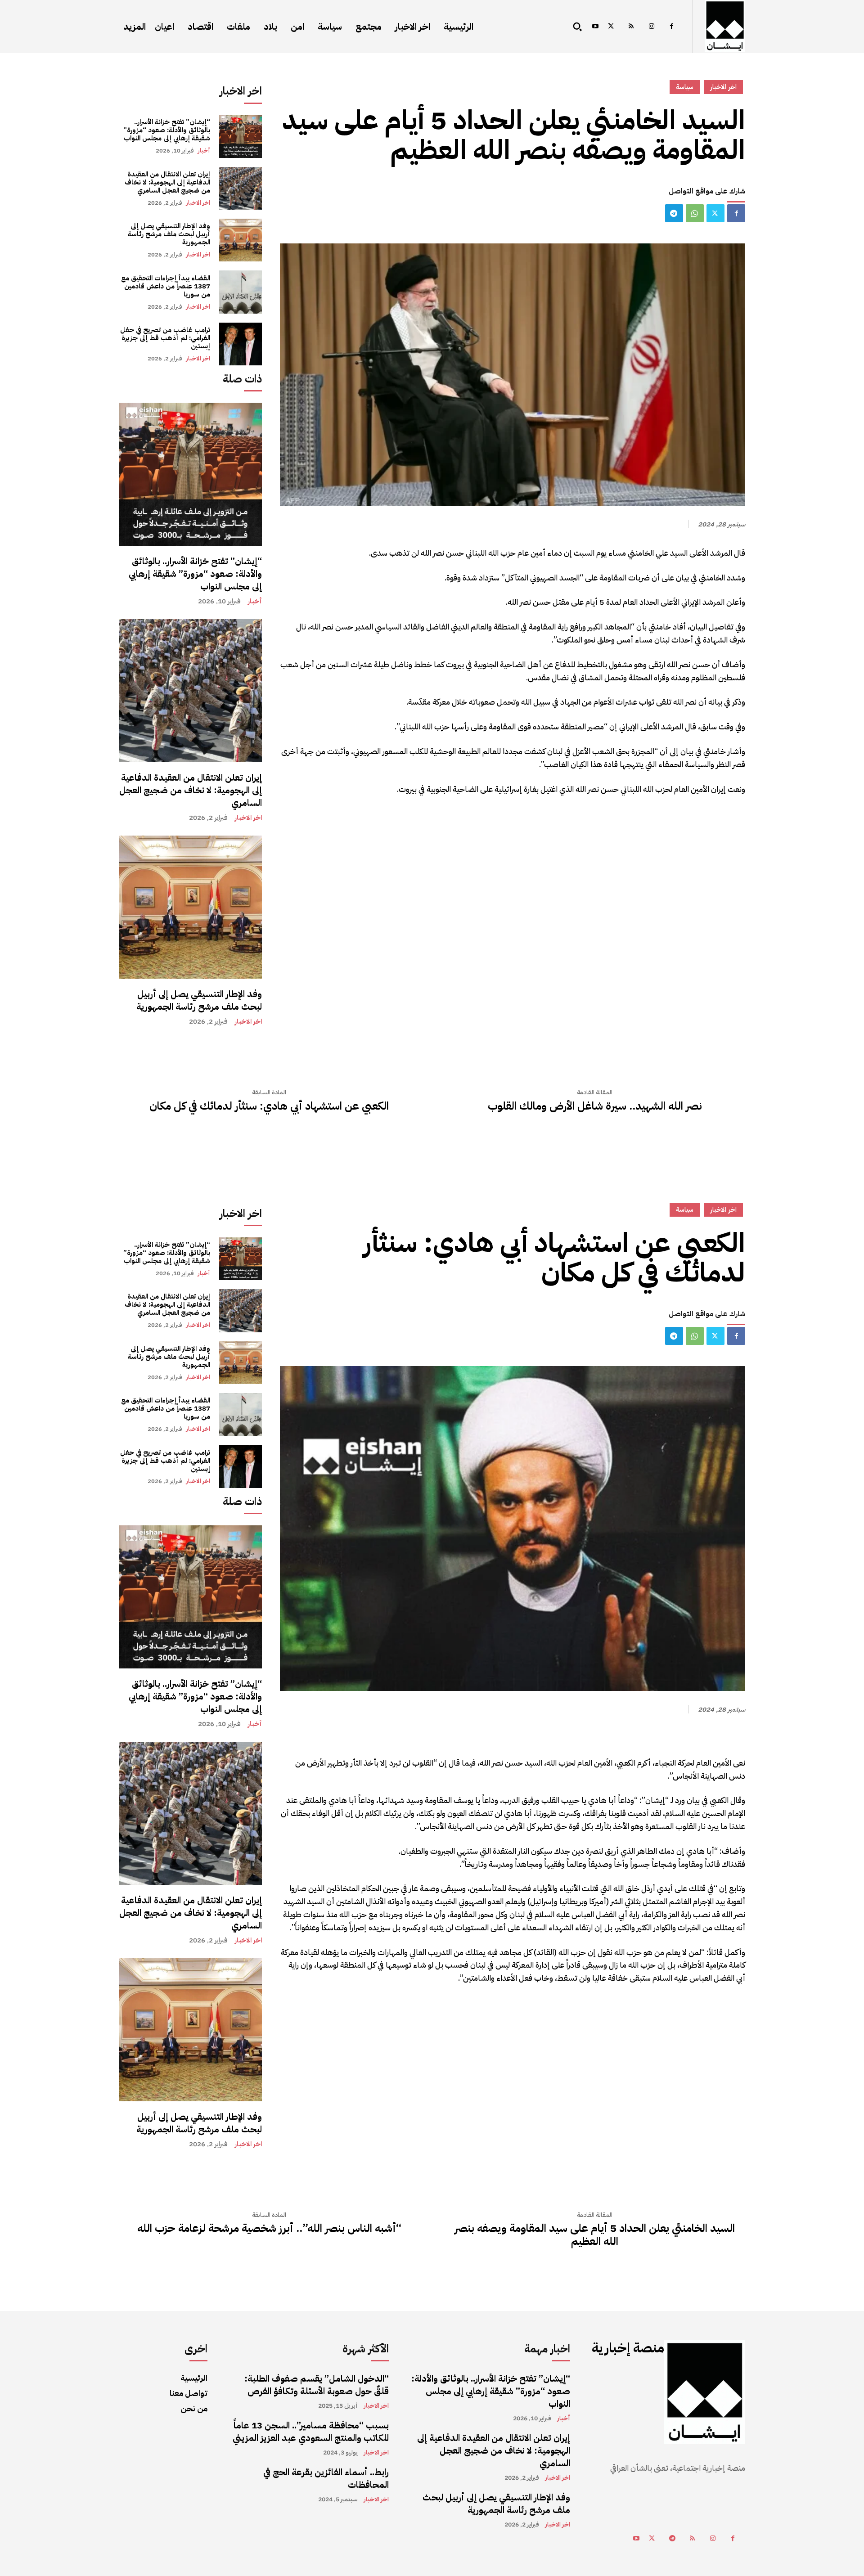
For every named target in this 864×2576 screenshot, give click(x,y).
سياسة (685, 87)
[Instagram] (651, 27)
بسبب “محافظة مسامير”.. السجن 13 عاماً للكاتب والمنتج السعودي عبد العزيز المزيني (311, 2432)
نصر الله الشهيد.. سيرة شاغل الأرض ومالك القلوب (595, 1106)
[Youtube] (595, 27)
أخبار (204, 151)
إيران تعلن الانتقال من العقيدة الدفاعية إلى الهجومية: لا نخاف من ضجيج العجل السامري (167, 182)
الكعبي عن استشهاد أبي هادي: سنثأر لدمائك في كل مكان (269, 1106)
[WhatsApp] (695, 213)
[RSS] (631, 27)
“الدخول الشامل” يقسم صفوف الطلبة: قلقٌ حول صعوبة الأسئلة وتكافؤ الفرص (317, 2385)
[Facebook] (672, 27)
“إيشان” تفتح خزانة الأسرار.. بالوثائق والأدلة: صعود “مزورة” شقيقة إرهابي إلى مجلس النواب (167, 130)
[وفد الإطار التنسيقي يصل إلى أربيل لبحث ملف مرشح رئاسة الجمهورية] (241, 240)
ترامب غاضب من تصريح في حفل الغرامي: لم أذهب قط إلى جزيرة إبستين (165, 338)
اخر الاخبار (198, 203)
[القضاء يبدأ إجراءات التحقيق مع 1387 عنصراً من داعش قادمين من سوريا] (241, 292)
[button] (577, 27)
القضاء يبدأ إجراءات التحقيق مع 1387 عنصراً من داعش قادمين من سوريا (166, 286)
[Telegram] (674, 213)
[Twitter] (611, 27)
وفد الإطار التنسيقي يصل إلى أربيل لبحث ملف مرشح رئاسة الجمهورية (169, 234)
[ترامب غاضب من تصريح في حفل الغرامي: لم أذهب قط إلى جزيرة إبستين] (241, 344)
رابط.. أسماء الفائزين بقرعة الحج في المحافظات (326, 2478)
